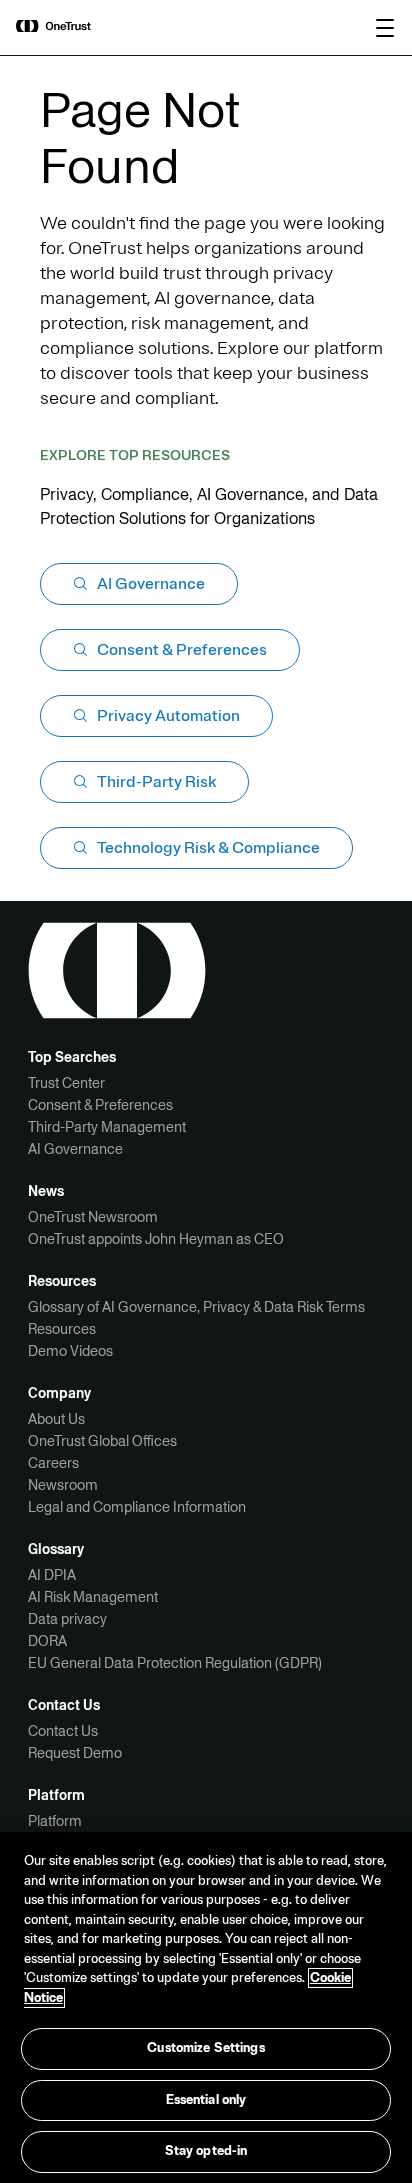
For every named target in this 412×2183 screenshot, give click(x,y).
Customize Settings (205, 2048)
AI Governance (75, 1149)
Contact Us (63, 1731)
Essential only (206, 2100)
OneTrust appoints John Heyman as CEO (156, 1239)
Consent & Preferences (100, 1105)
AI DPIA (52, 1575)
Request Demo (75, 1753)
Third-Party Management (107, 1127)
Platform (55, 1821)
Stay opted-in (206, 2151)
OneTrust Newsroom (93, 1217)
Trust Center (66, 1083)
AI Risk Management (93, 1597)
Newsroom (63, 1485)
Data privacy (67, 1619)
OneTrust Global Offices (102, 1441)
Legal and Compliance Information (137, 1507)
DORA (47, 1641)
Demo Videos (70, 1351)
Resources (62, 1329)
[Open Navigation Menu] (385, 28)
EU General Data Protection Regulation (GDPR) (175, 1663)
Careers (53, 1463)
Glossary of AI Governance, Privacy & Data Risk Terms (196, 1307)
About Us (56, 1419)
